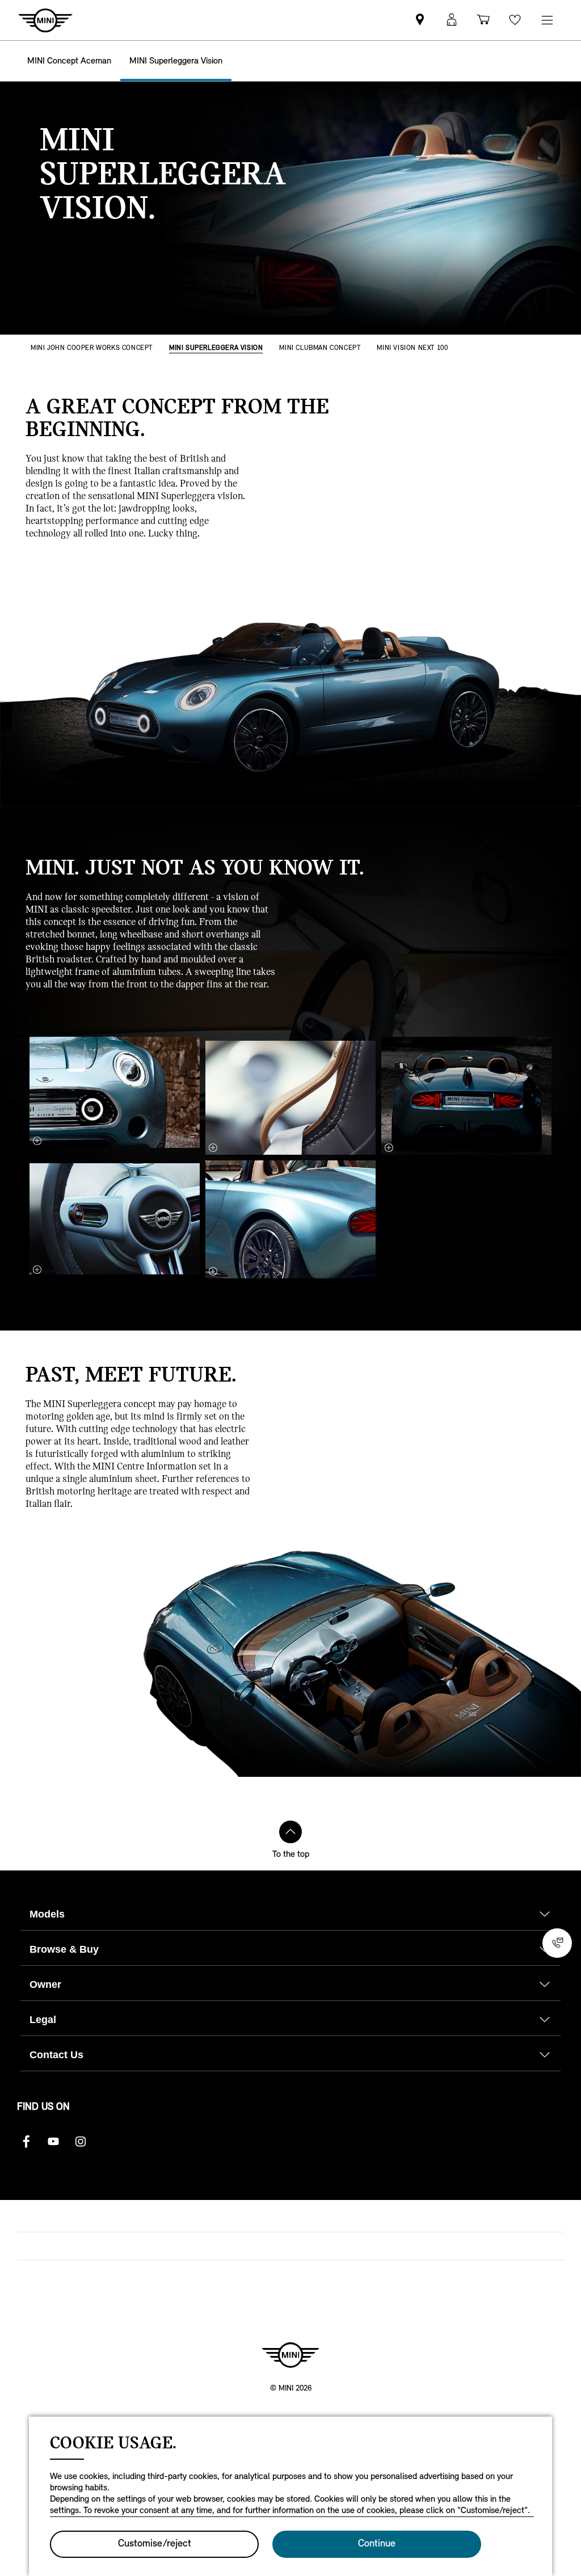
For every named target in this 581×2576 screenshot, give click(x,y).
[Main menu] (547, 20)
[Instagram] (81, 2142)
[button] (452, 20)
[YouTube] (53, 2142)
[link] (420, 20)
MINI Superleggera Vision (216, 348)
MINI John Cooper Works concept (92, 348)
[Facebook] (26, 2142)
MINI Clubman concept (320, 348)
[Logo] (290, 2355)
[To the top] (290, 1832)
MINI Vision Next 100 (412, 348)
